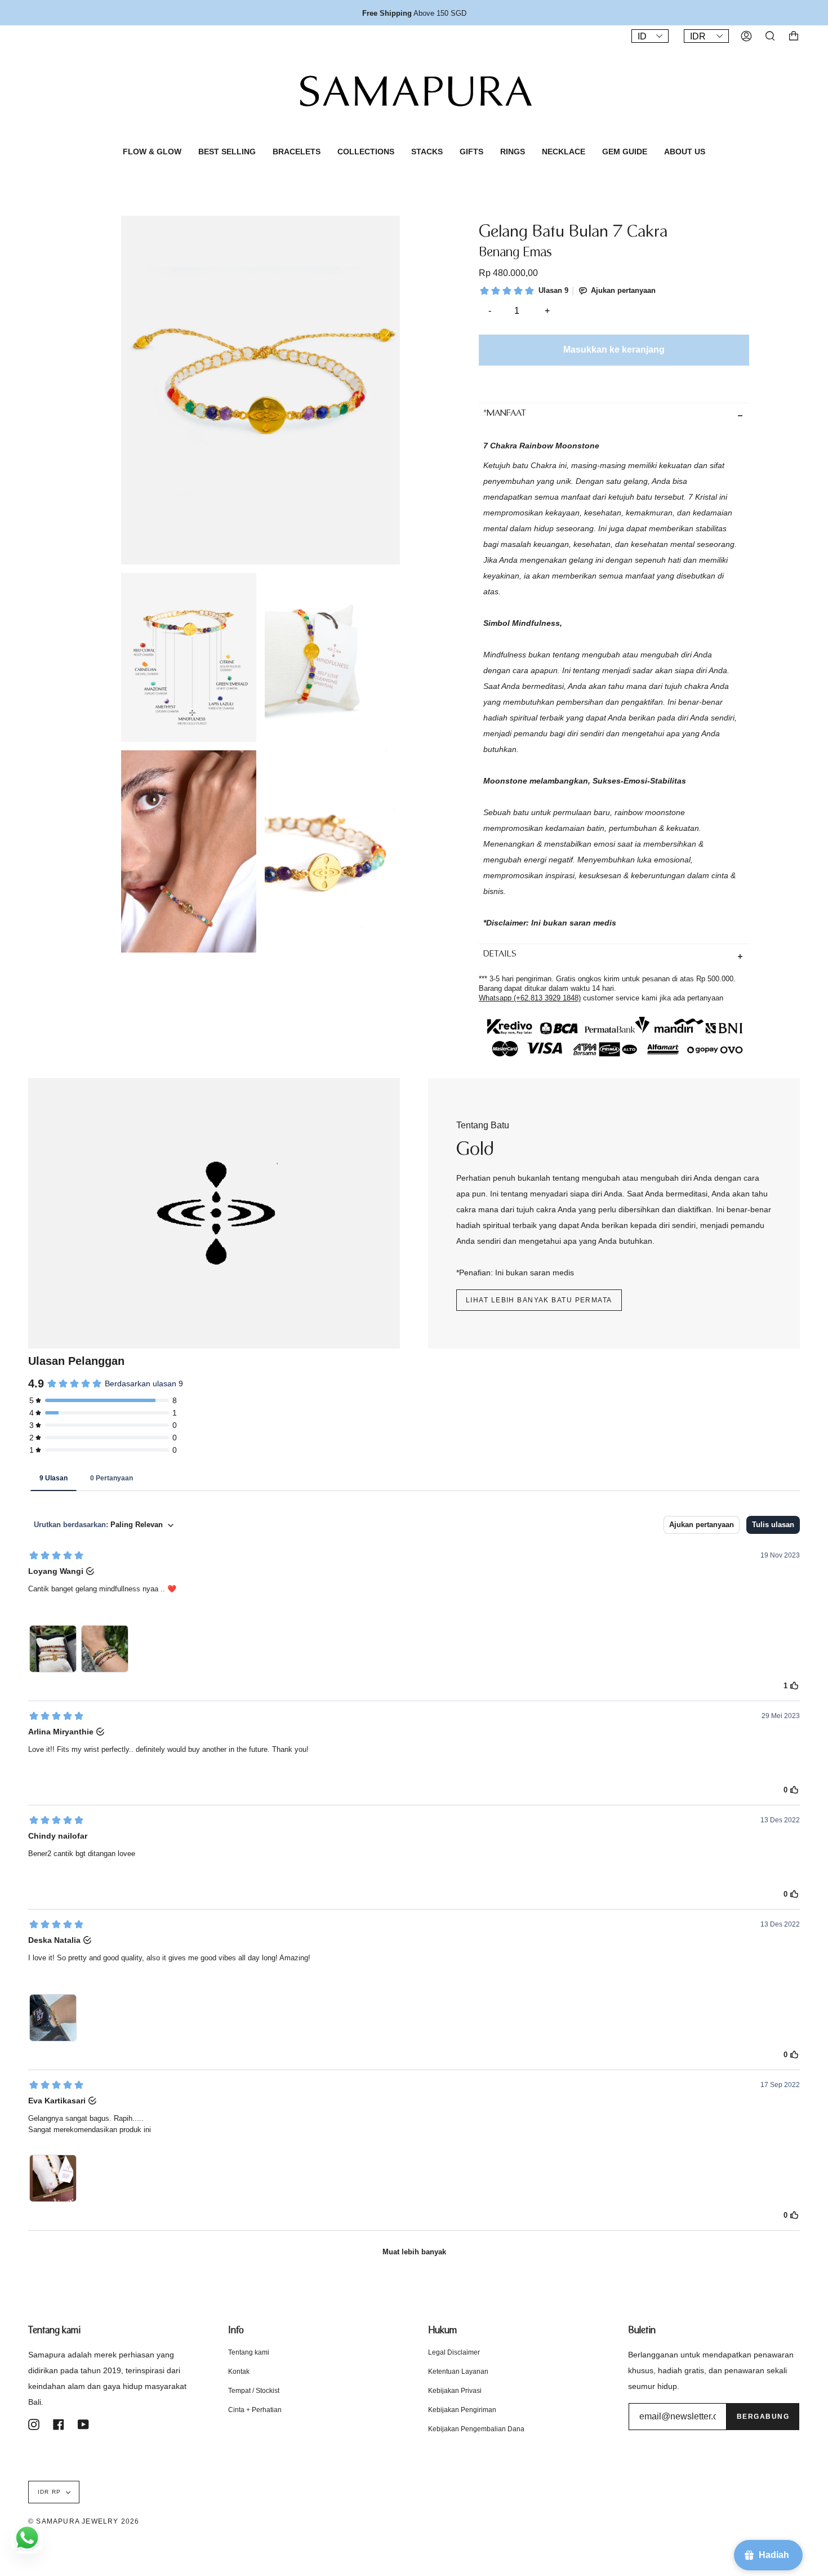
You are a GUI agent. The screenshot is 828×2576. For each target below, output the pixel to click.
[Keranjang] (794, 36)
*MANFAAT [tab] (505, 414)
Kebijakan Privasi (455, 2391)
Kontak (239, 2372)
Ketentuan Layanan (458, 2372)
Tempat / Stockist (254, 2391)
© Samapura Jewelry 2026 (84, 2521)
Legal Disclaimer (454, 2352)
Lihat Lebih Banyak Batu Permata (539, 1300)
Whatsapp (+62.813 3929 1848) (530, 998)
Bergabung (763, 2417)
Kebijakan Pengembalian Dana (476, 2429)
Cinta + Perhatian (255, 2410)
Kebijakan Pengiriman (462, 2410)
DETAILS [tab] (500, 955)
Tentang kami (249, 2352)
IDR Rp (49, 2492)
